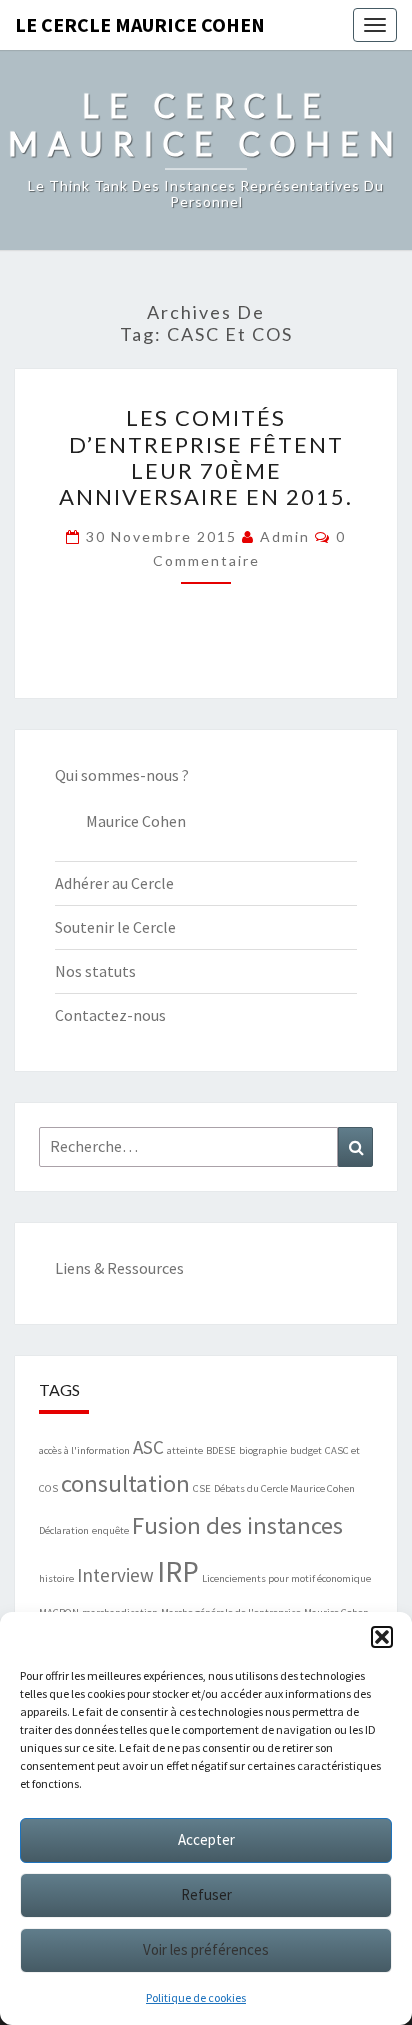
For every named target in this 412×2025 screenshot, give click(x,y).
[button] (382, 1637)
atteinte (185, 1450)
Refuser (206, 1894)
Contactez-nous (110, 1015)
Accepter (206, 1839)
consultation (125, 1483)
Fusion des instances (237, 1525)
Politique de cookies (196, 1997)
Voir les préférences (206, 1949)
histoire (56, 1578)
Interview (115, 1575)
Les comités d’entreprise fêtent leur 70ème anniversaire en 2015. (206, 457)
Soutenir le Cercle (115, 927)
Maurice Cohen (136, 821)
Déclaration (64, 1530)
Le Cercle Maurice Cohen (140, 24)
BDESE (221, 1450)
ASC (148, 1447)
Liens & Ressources (119, 1268)
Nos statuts (95, 971)
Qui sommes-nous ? (122, 775)
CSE (202, 1488)
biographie (263, 1450)
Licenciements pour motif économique (286, 1578)
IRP (178, 1571)
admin (285, 536)
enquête (110, 1530)
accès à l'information (84, 1450)
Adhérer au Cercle (114, 883)
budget (306, 1450)
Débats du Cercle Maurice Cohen (284, 1488)
